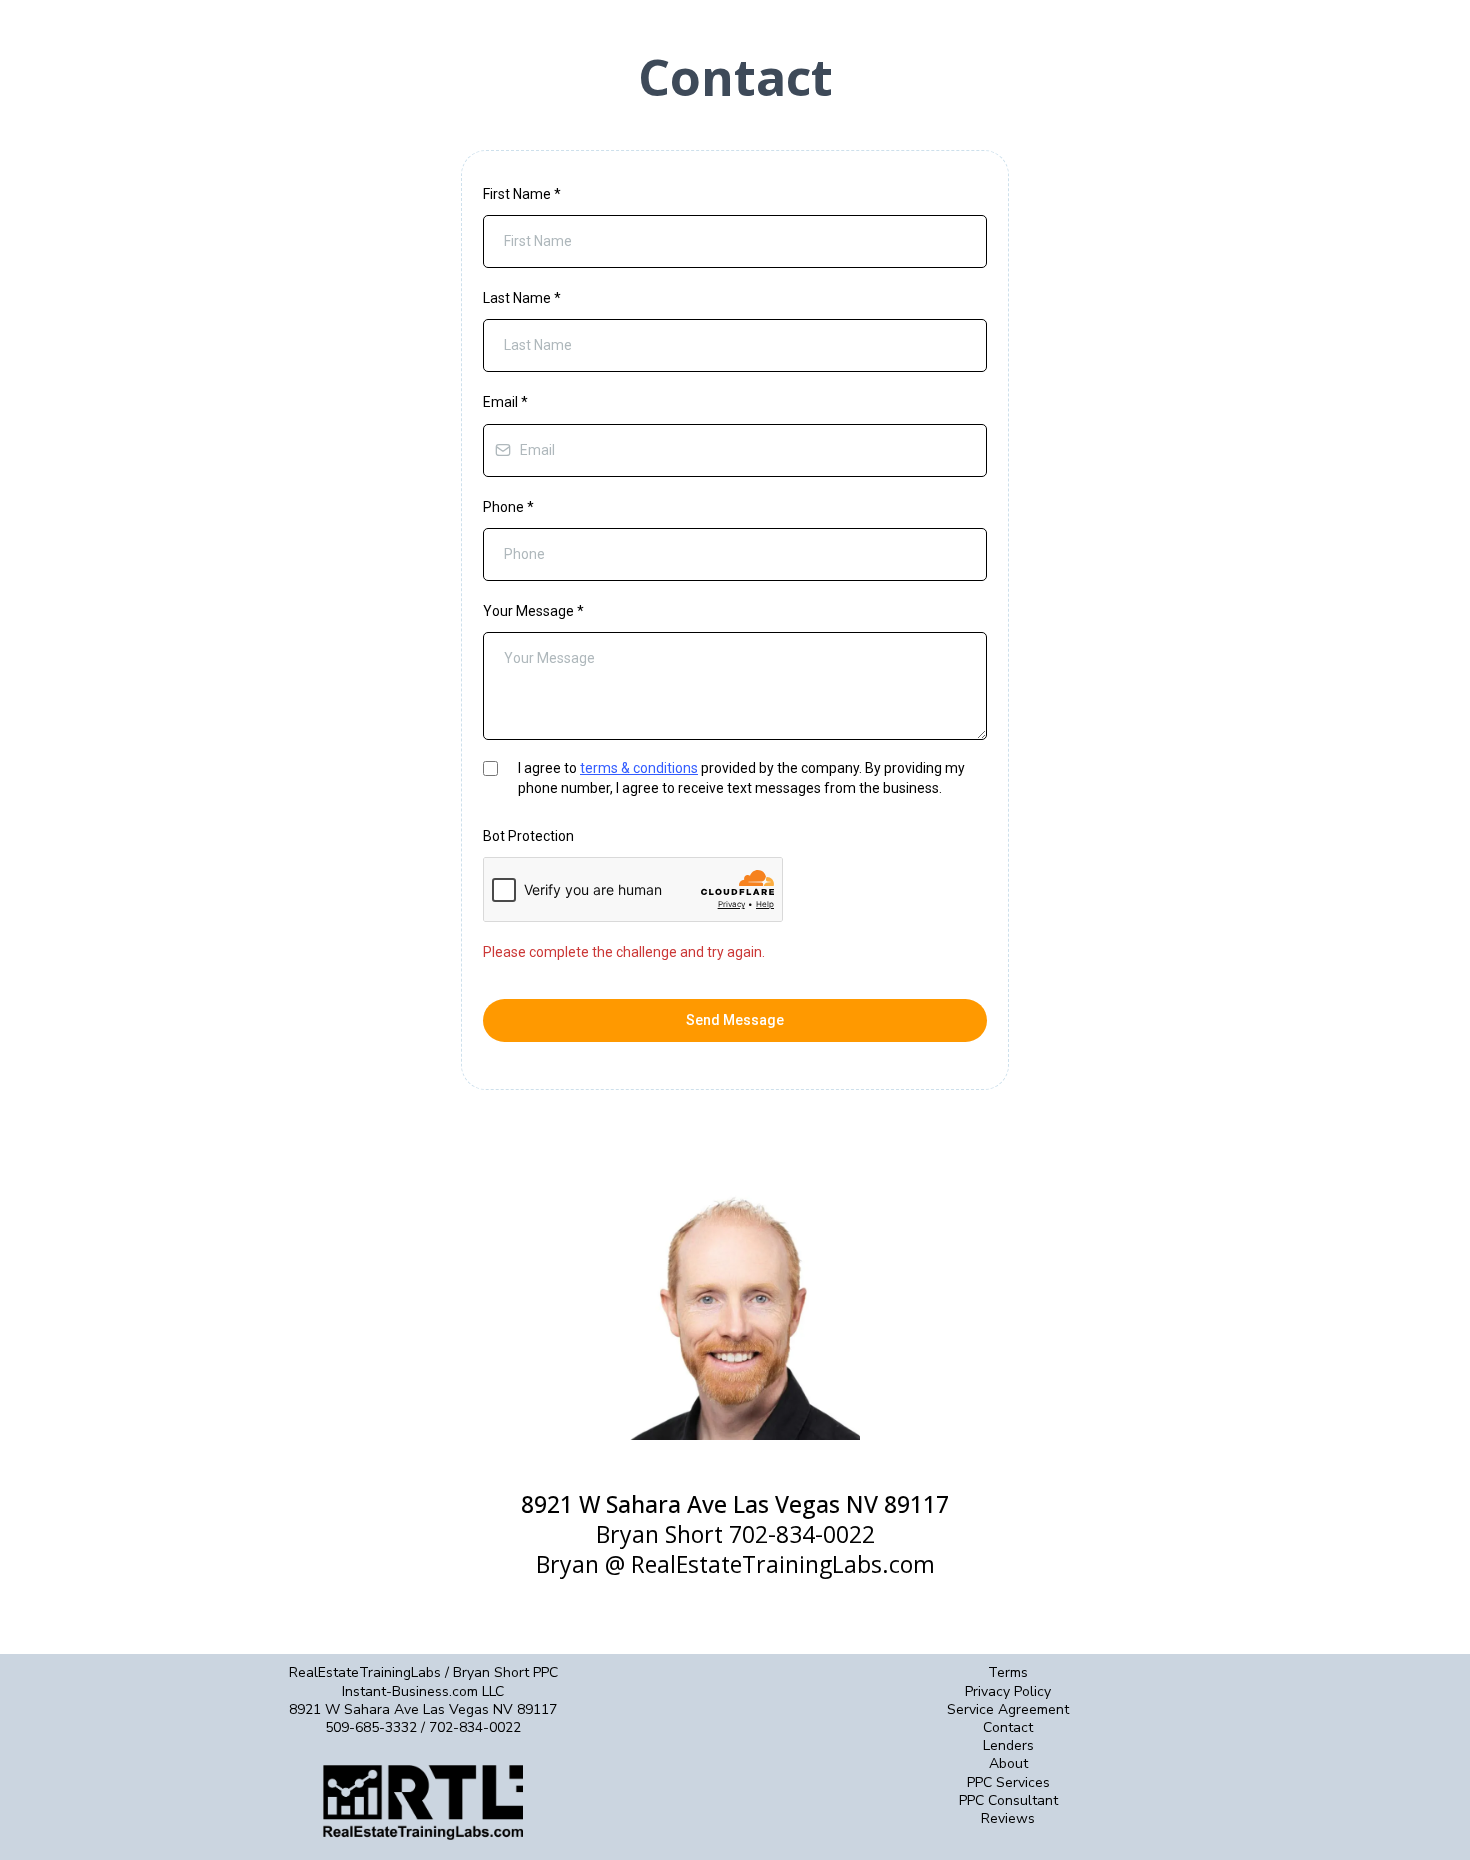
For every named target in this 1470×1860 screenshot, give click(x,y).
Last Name (522, 298)
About (1008, 1763)
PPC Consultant (1008, 1800)
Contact (1008, 1727)
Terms (1008, 1672)
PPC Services (1008, 1782)
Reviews (1008, 1818)
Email (505, 402)
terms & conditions (639, 768)
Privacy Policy (1008, 1691)
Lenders (1008, 1745)
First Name (522, 194)
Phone (508, 507)
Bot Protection (528, 836)
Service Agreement (1008, 1709)
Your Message (533, 611)
